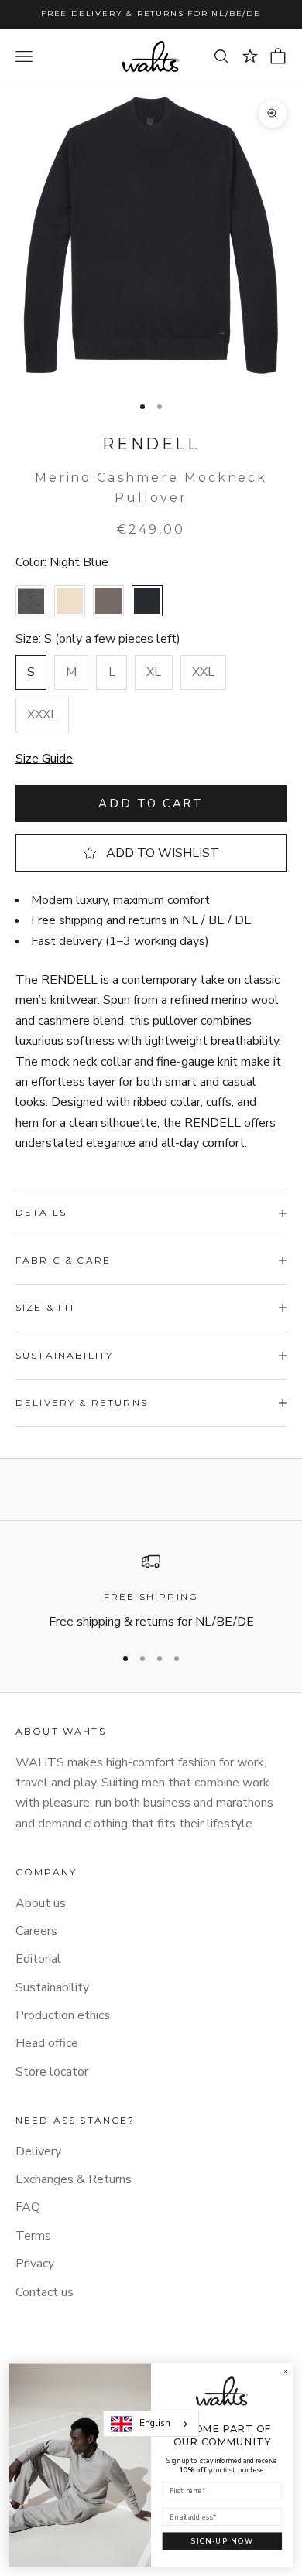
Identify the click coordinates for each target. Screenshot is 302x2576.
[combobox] (151, 2424)
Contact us (45, 2292)
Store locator (52, 2072)
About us (41, 1903)
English (155, 2423)
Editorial (38, 1959)
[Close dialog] (285, 2371)
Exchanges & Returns (74, 2179)
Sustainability (52, 1987)
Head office (47, 2043)
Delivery (38, 2151)
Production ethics (63, 2015)
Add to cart (151, 804)
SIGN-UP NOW (222, 2541)
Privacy (35, 2264)
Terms (33, 2236)
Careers (36, 1931)
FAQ (28, 2207)
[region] (151, 1592)
